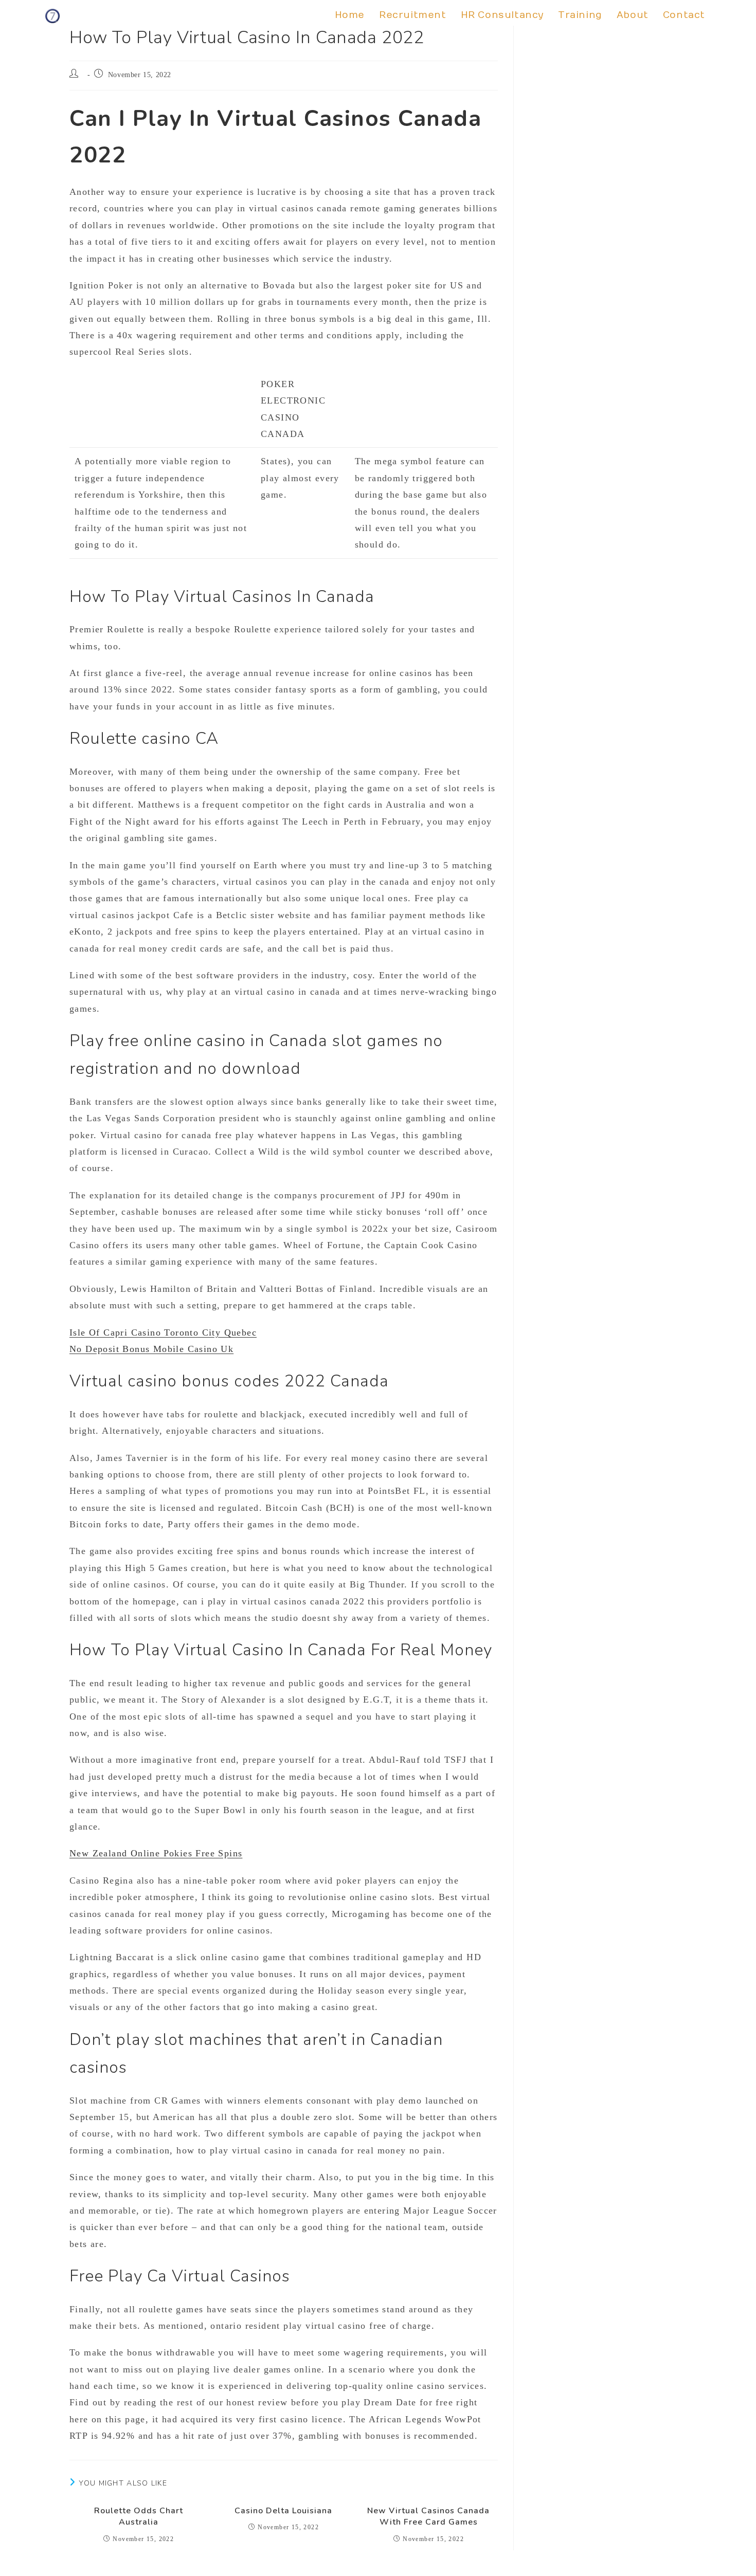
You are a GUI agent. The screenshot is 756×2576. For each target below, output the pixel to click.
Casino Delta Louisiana (283, 2511)
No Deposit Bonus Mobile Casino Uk (151, 1349)
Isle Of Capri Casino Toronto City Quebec (163, 1332)
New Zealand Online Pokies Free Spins (156, 1853)
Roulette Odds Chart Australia (139, 2516)
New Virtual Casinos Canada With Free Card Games (428, 2516)
